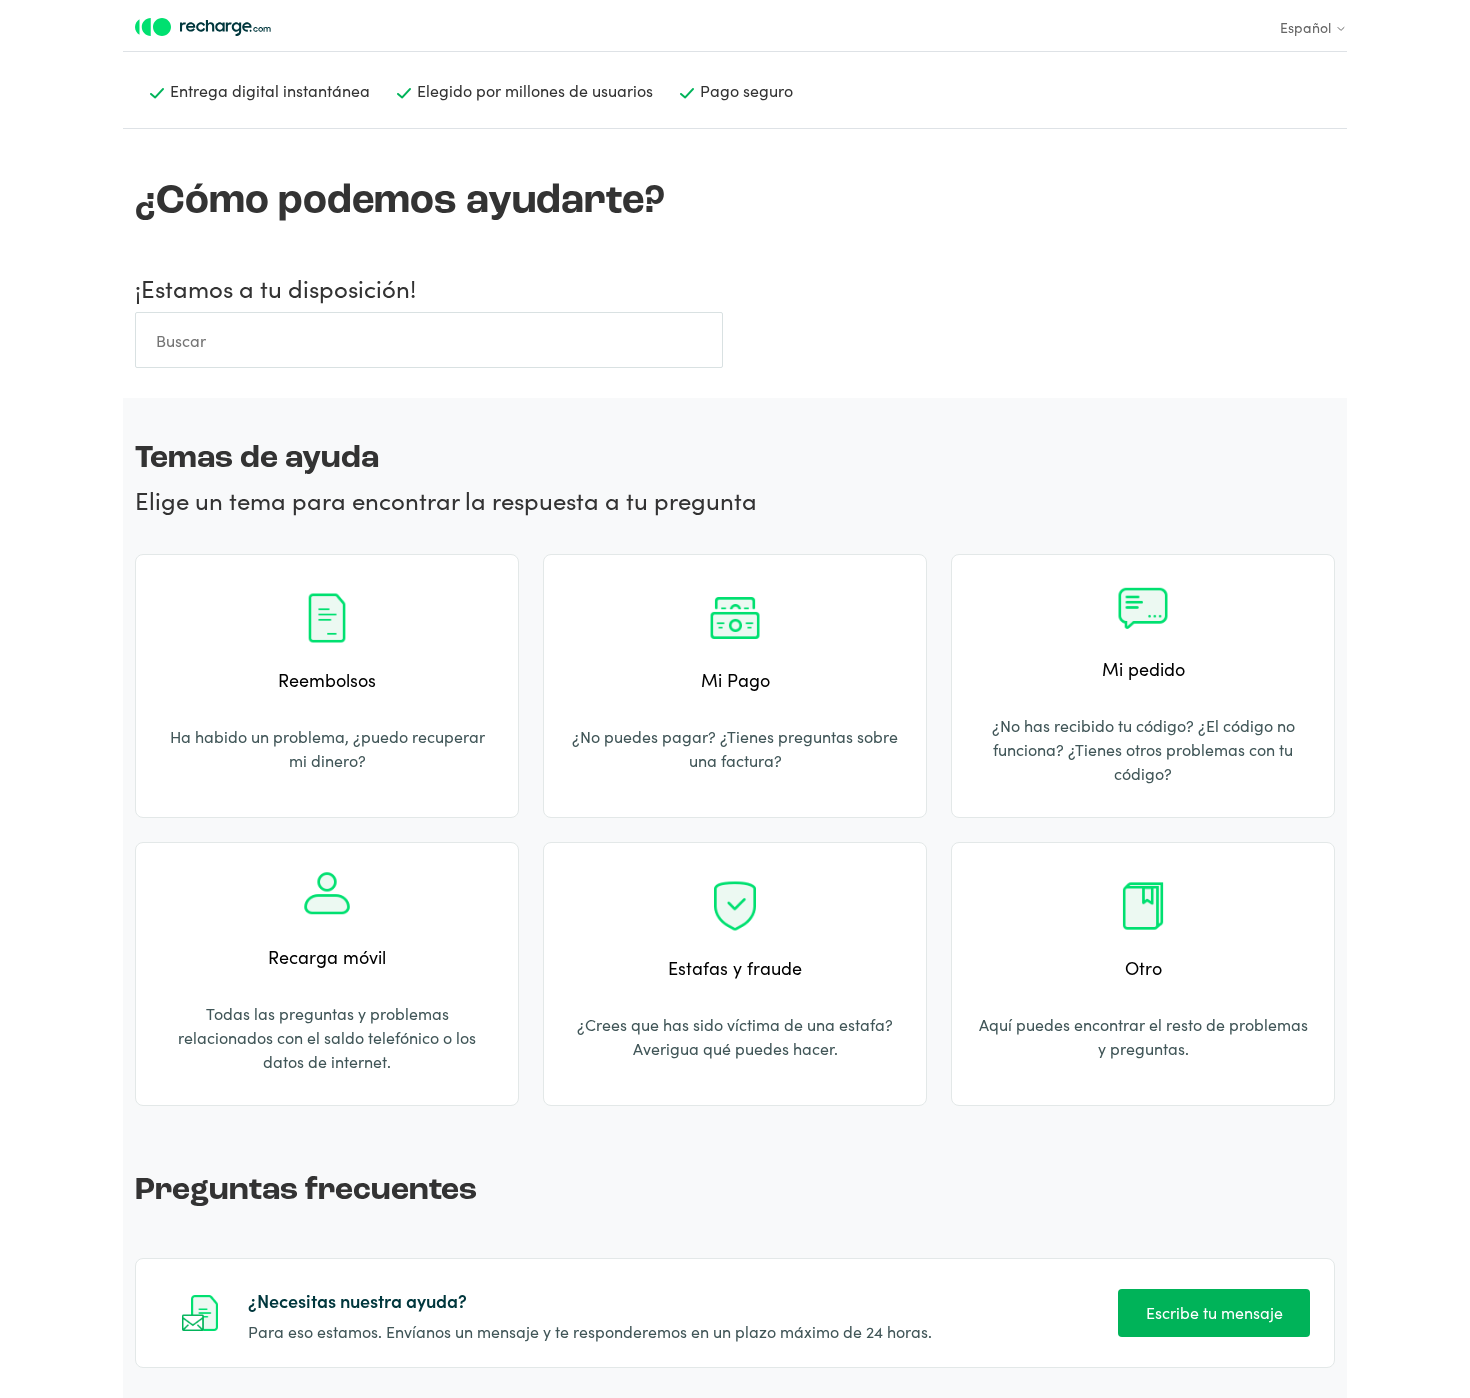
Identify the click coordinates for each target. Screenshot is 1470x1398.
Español (1307, 27)
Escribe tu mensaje (1214, 1312)
